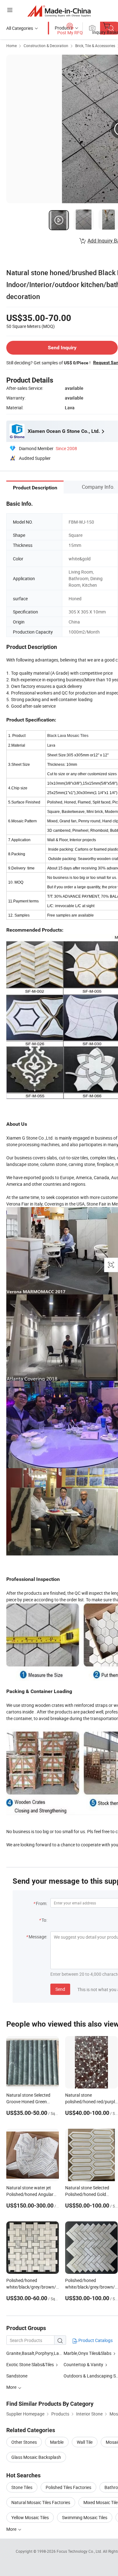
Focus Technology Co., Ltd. (80, 2551)
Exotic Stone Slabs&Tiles (30, 2364)
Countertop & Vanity (83, 2364)
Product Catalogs (95, 2340)
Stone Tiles (22, 2487)
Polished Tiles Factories (68, 2487)
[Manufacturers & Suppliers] (59, 11)
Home (11, 46)
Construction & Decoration (46, 46)
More (12, 2529)
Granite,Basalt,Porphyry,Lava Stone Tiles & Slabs (54, 2353)
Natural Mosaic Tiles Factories (41, 2502)
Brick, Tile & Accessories (95, 46)
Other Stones (24, 2442)
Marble (57, 2442)
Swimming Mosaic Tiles (85, 2517)
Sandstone (17, 2376)
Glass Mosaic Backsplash (36, 2457)
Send (60, 1989)
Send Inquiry (62, 348)
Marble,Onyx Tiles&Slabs (87, 2353)
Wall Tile (85, 2442)
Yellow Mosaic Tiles (30, 2517)
